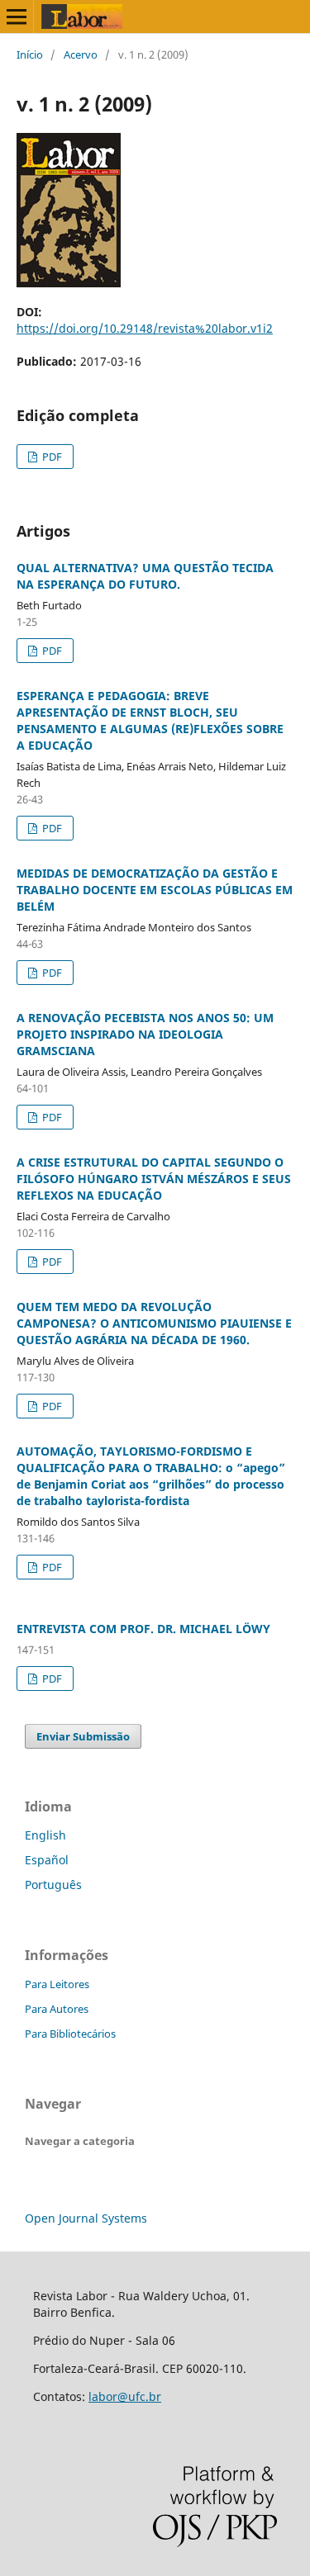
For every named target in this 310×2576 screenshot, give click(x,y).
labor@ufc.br (125, 2396)
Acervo (81, 54)
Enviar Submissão (83, 1736)
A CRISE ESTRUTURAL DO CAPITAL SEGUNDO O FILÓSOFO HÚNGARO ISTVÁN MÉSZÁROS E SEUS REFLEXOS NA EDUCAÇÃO (154, 1179)
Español (47, 1860)
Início (30, 54)
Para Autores (57, 2009)
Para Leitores (57, 1984)
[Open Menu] (17, 17)
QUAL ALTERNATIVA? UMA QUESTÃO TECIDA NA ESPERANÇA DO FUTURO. (145, 576)
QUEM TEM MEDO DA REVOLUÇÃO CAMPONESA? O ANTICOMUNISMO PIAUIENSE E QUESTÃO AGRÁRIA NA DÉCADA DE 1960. (154, 1323)
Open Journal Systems (86, 2218)
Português (53, 1885)
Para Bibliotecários (70, 2034)
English (45, 1835)
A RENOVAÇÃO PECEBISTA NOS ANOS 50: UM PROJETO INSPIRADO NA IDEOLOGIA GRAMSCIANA (145, 1034)
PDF (51, 457)
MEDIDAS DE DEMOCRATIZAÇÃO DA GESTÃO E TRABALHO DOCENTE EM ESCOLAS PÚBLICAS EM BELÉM (155, 890)
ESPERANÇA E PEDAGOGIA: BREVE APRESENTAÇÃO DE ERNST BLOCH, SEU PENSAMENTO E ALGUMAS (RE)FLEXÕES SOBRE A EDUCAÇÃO (150, 720)
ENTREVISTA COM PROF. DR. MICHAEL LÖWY (143, 1629)
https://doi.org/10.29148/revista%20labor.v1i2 (145, 328)
